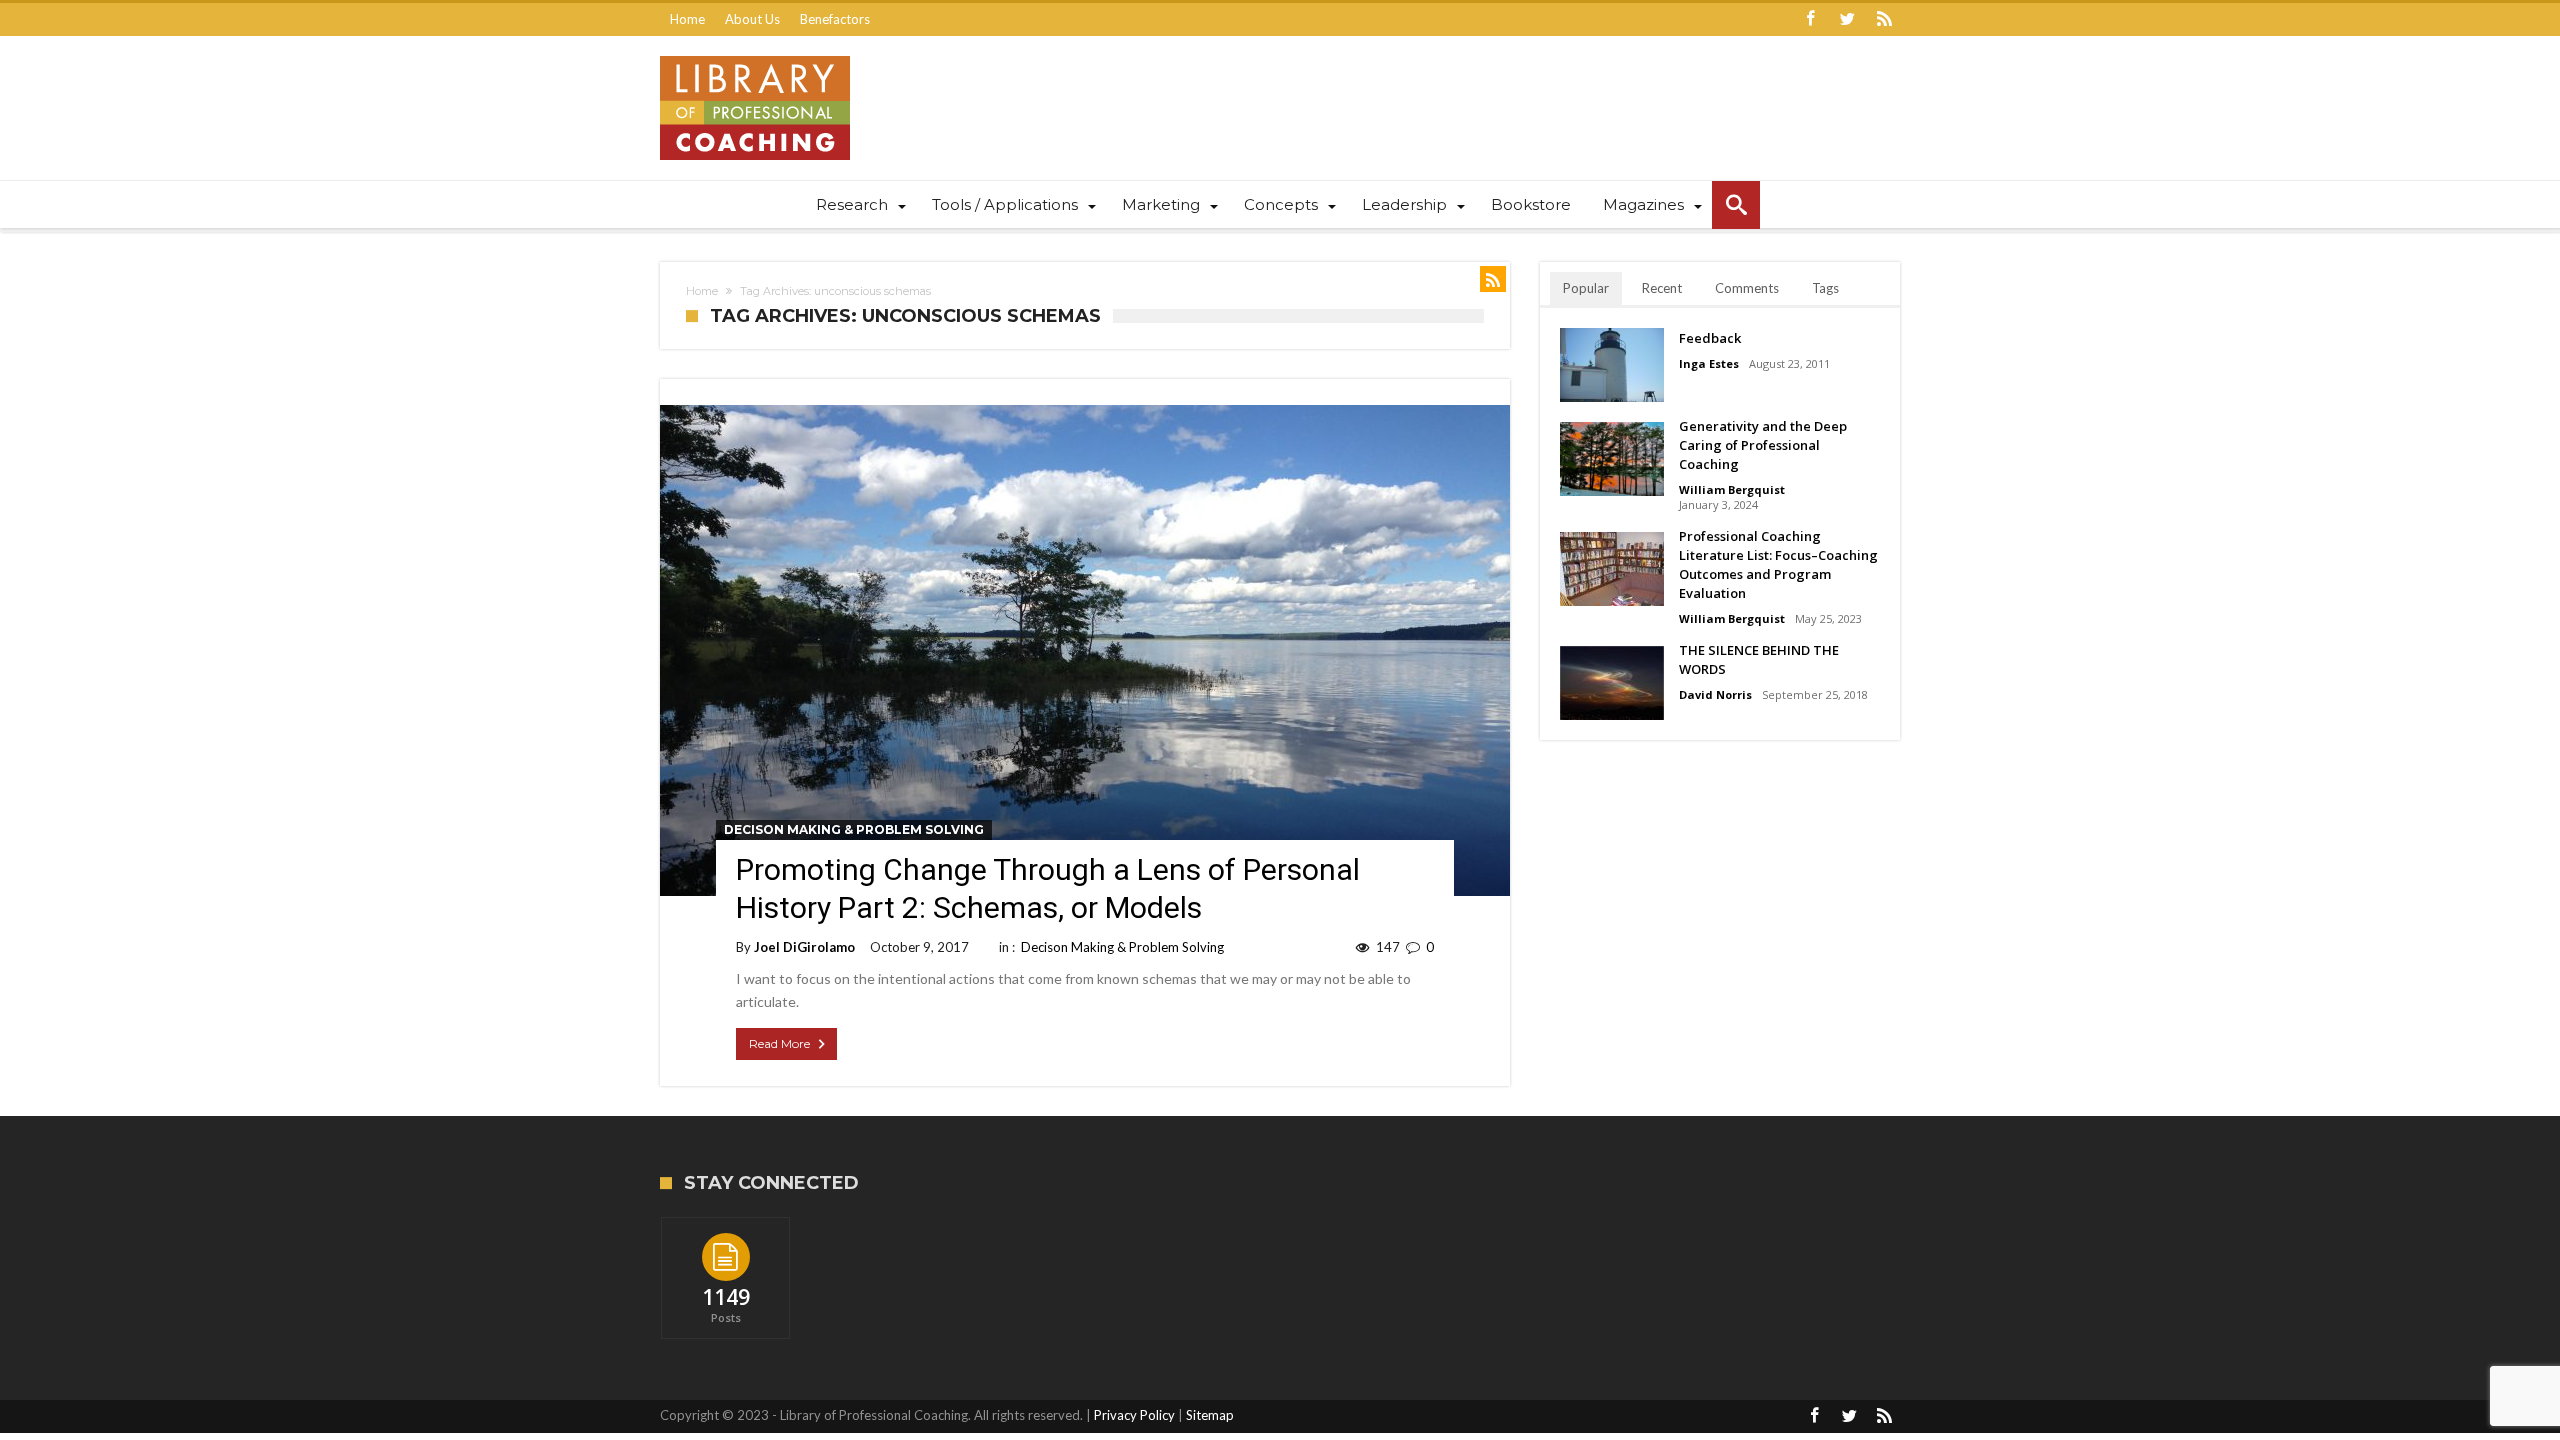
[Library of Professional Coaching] (755, 55)
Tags (1825, 288)
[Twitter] (1847, 19)
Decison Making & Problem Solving (854, 829)
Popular (1586, 288)
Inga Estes (1709, 363)
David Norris (1715, 694)
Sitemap (1210, 1415)
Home (687, 19)
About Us (752, 19)
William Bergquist (1732, 489)
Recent (1662, 288)
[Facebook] (1810, 19)
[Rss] (1884, 19)
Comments (1747, 288)
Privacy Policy (1134, 1415)
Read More (779, 1043)
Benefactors (835, 19)
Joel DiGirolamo (804, 947)
